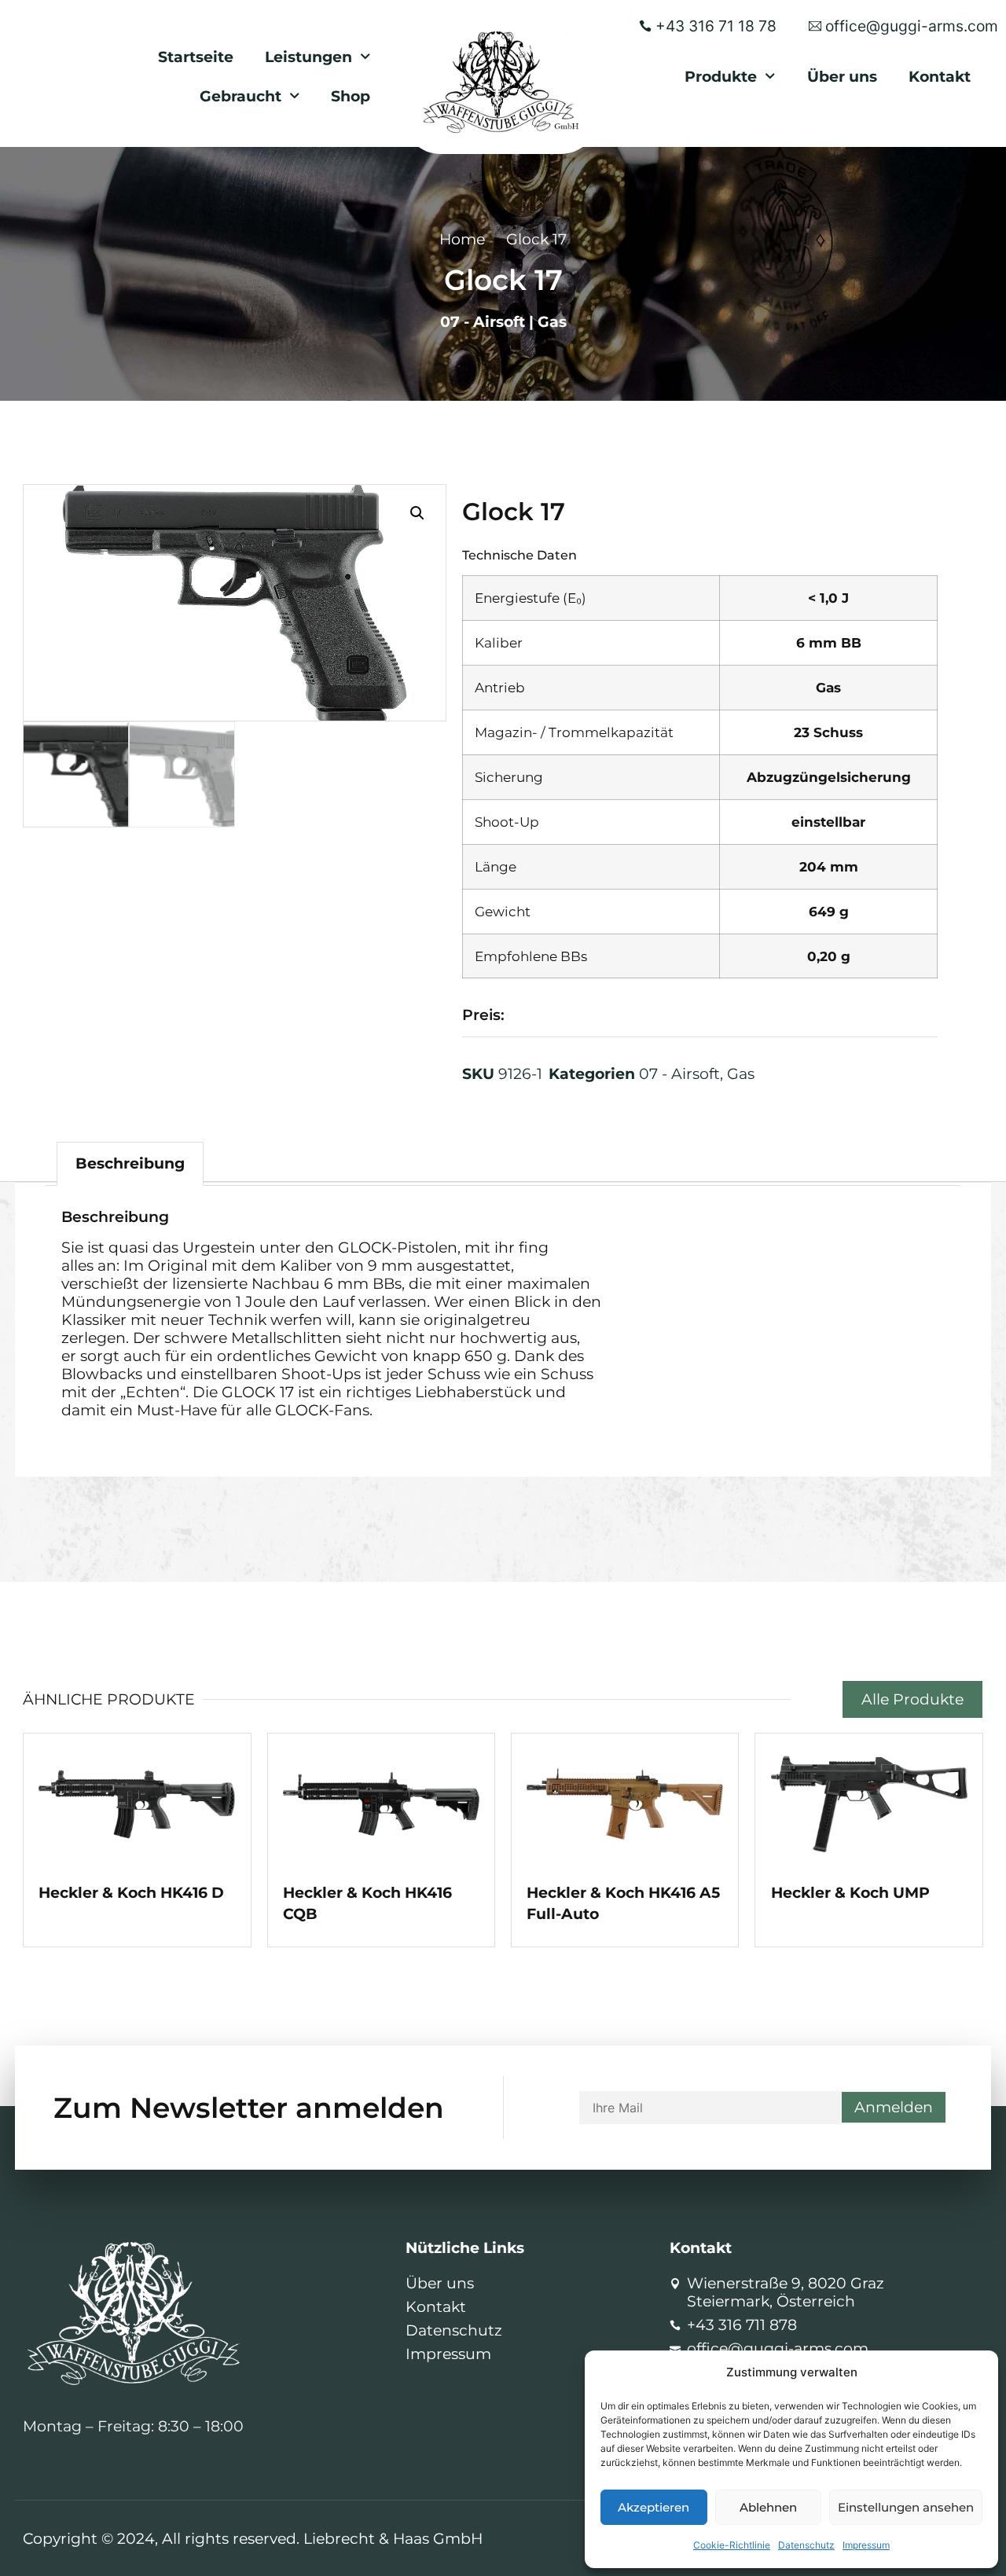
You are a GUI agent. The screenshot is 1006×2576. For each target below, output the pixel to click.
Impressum (866, 2545)
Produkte (721, 76)
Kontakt (940, 76)
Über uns (842, 76)
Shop (351, 96)
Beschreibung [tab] (130, 1163)
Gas (552, 321)
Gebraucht (240, 96)
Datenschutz (806, 2545)
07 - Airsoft (483, 321)
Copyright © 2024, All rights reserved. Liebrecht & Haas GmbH (253, 2538)
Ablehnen (768, 2507)
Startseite (196, 57)
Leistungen (308, 57)
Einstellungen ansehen (906, 2507)
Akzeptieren (654, 2507)
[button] (417, 513)
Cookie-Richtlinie (732, 2545)
